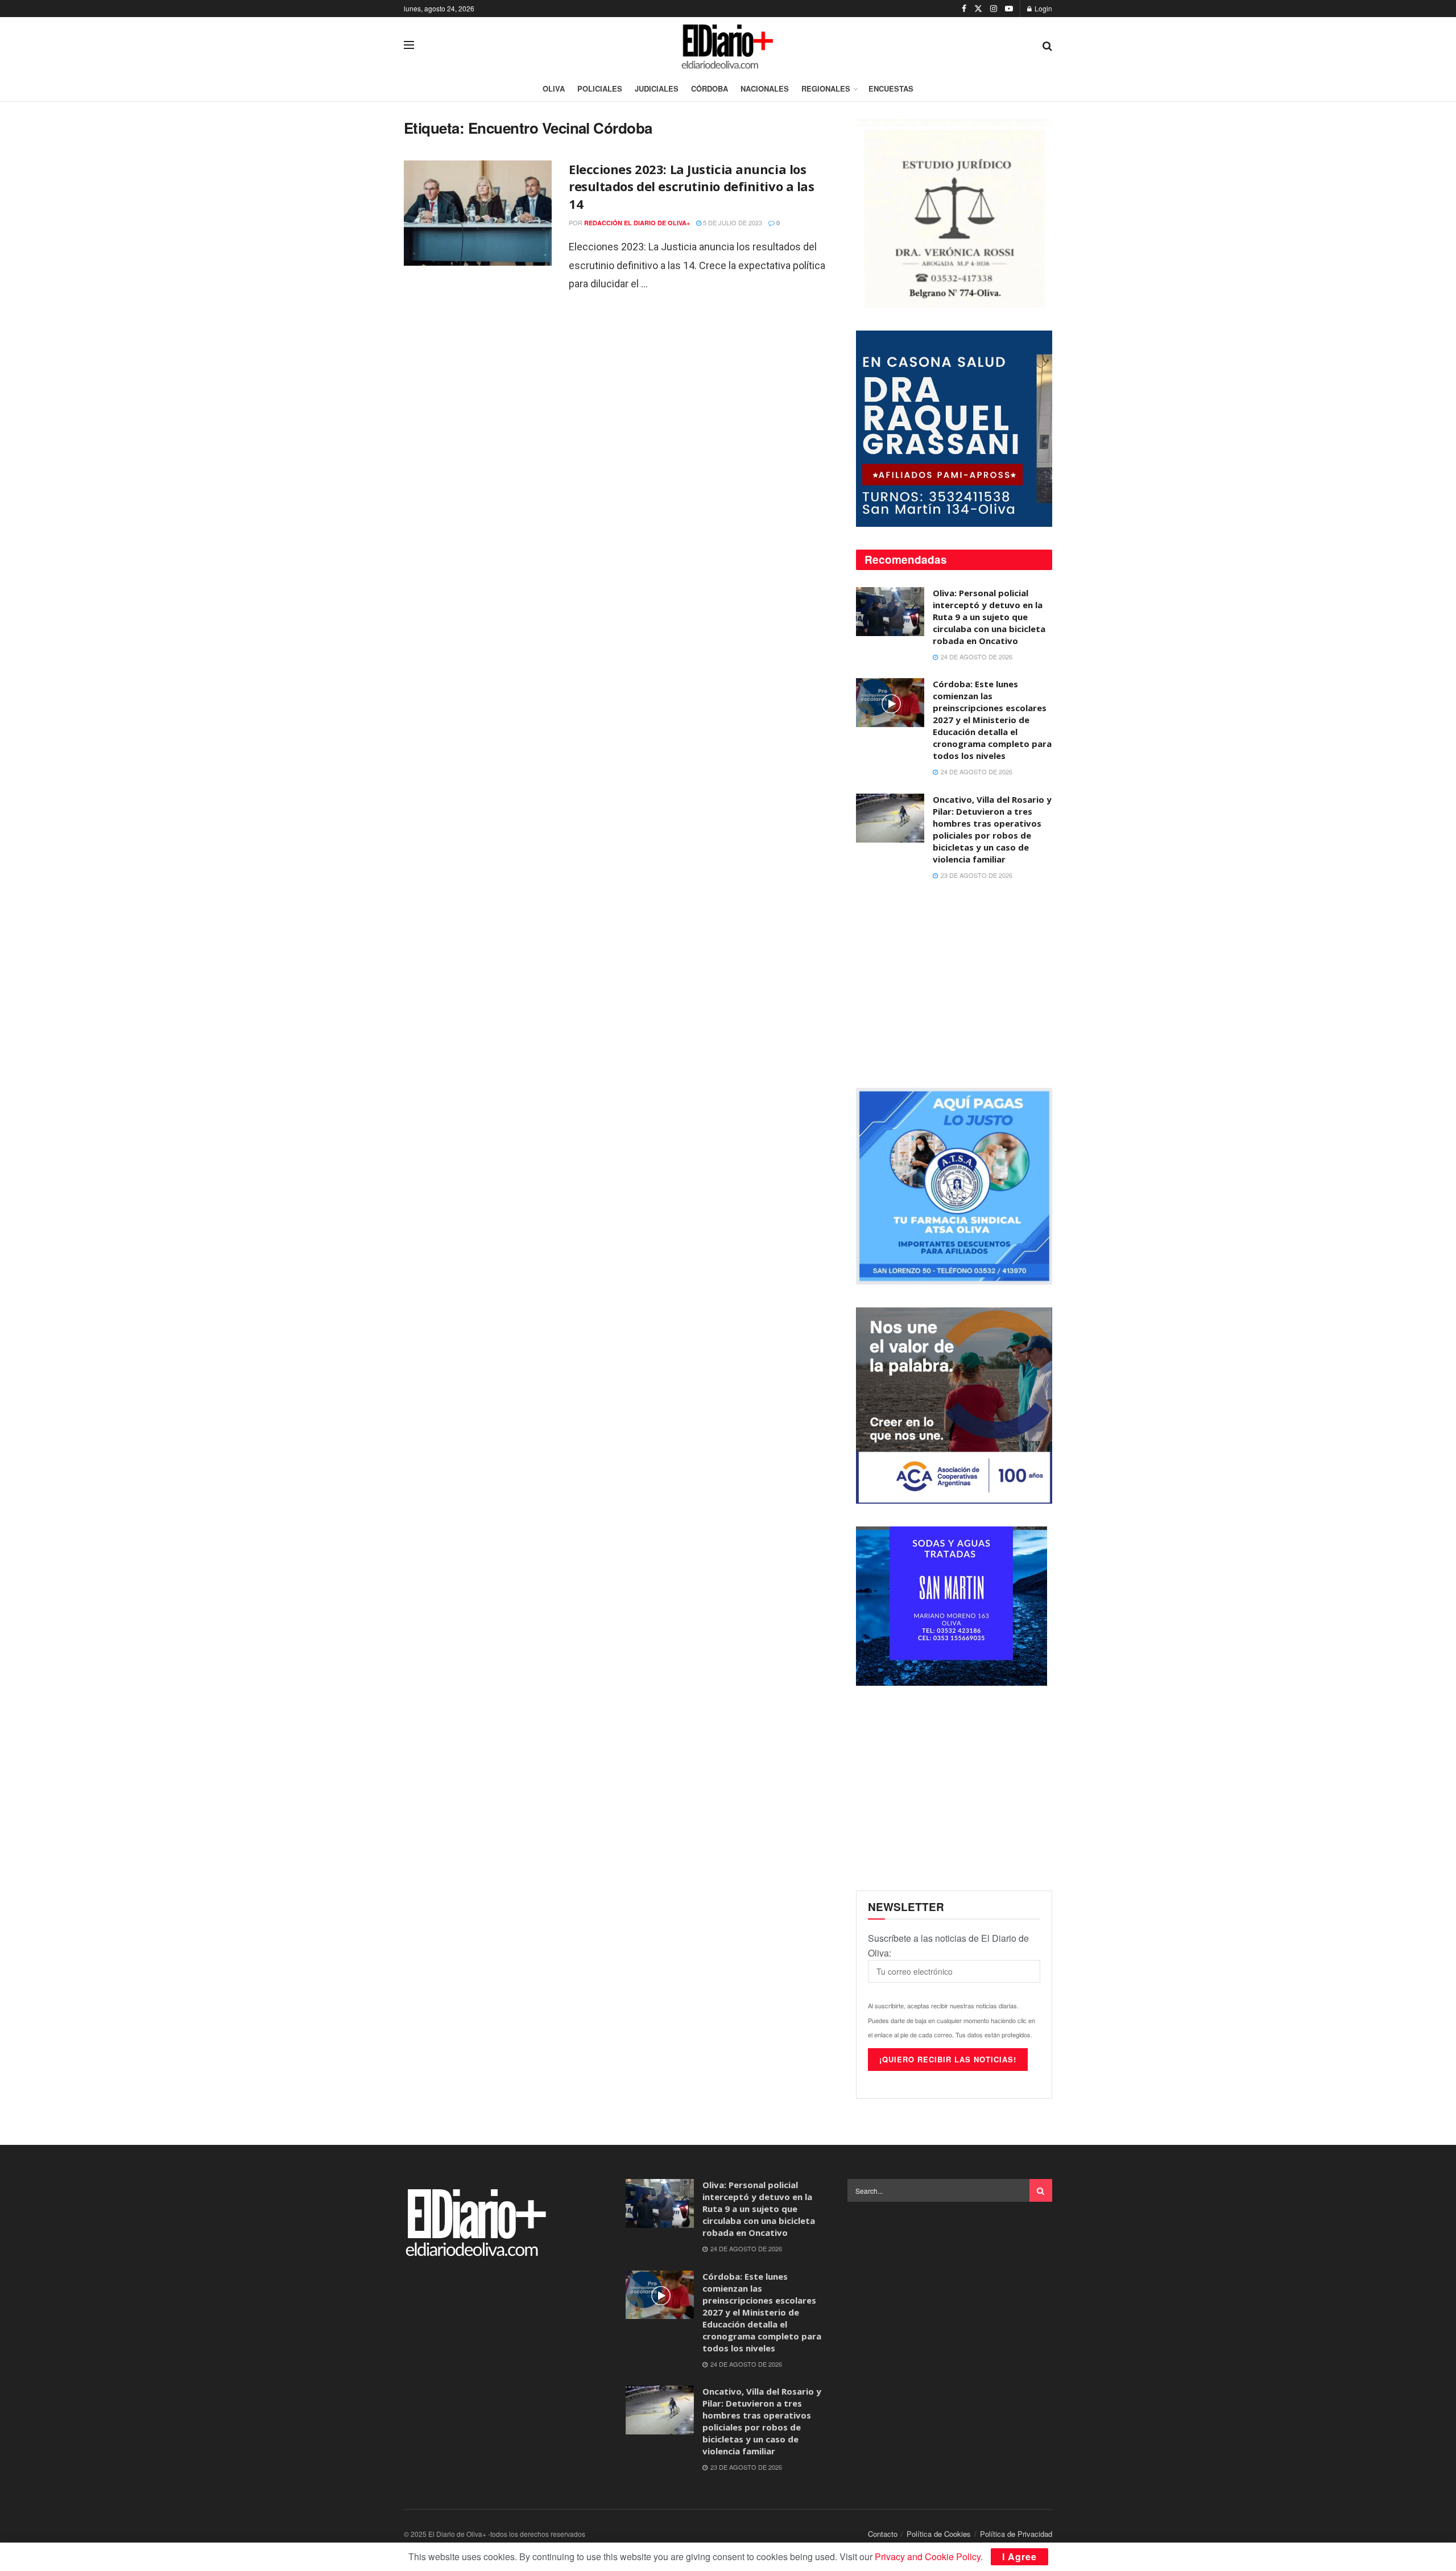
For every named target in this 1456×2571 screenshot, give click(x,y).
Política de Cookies (939, 2534)
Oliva (554, 88)
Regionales (826, 88)
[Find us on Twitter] (978, 9)
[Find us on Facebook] (964, 9)
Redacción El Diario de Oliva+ (637, 223)
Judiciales (657, 88)
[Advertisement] (954, 985)
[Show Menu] (409, 45)
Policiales (600, 88)
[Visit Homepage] (729, 45)
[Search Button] (1047, 45)
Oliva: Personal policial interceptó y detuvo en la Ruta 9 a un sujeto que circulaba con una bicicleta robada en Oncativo (989, 617)
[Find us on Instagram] (994, 9)
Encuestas (891, 88)
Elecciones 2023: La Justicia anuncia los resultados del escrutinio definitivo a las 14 (692, 187)
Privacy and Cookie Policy (928, 2556)
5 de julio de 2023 (732, 222)
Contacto (883, 2534)
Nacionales (765, 88)
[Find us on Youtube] (1009, 9)
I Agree (1019, 2556)
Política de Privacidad (1016, 2534)
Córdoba (710, 88)
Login (1043, 8)
